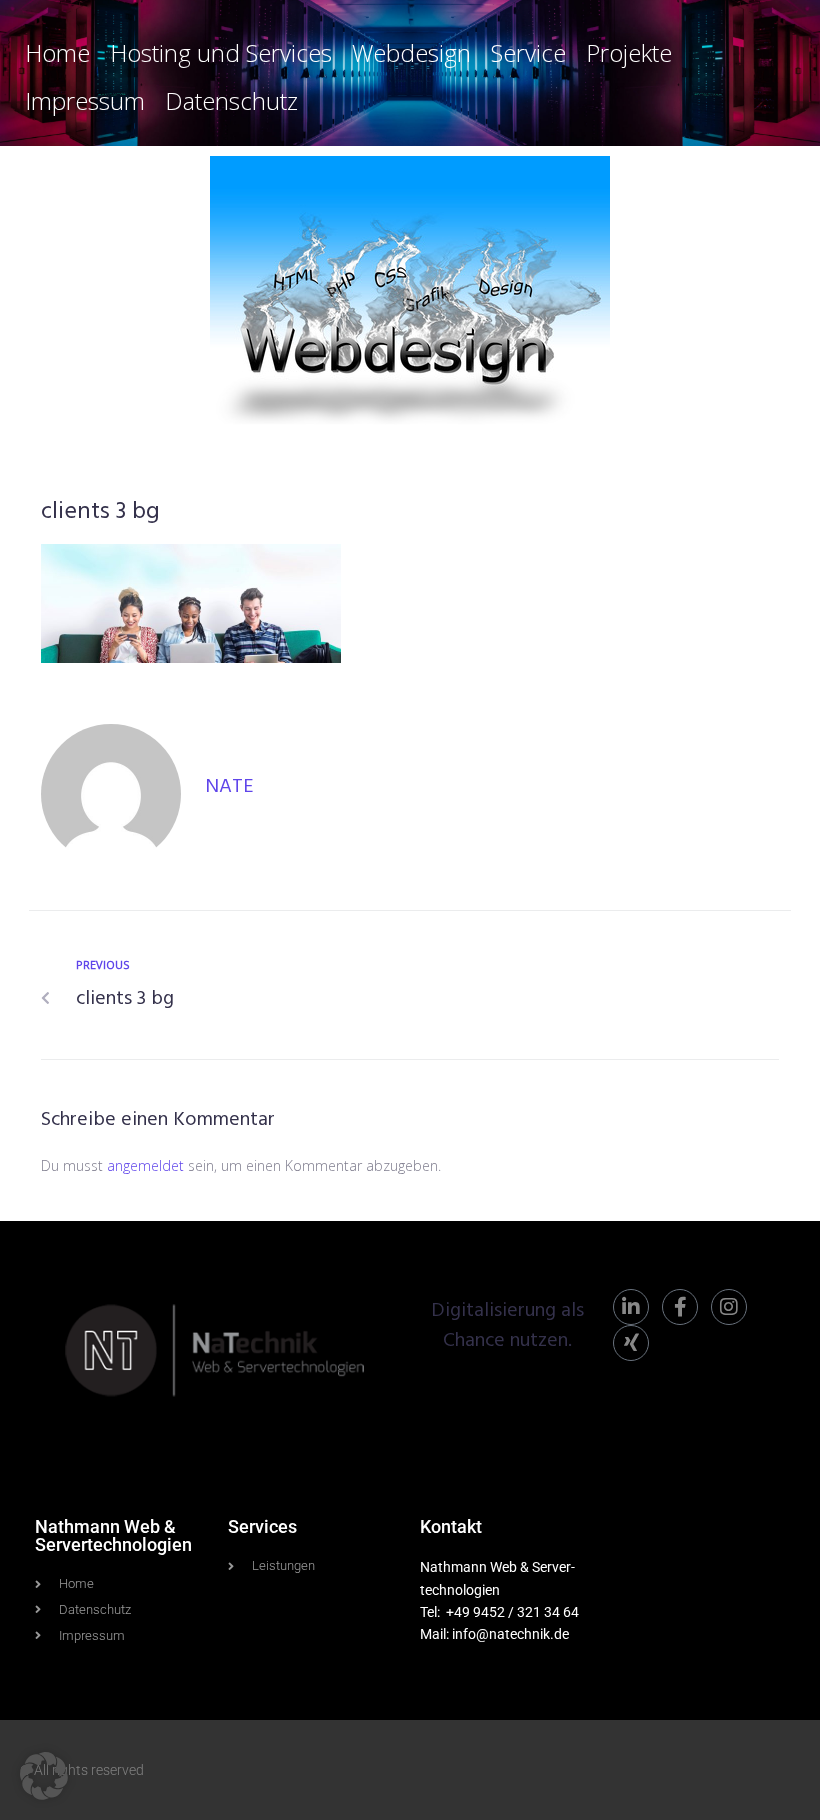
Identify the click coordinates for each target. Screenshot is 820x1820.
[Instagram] (729, 1307)
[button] (44, 1776)
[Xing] (631, 1343)
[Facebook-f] (680, 1307)
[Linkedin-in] (631, 1307)
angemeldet (145, 1165)
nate (229, 787)
